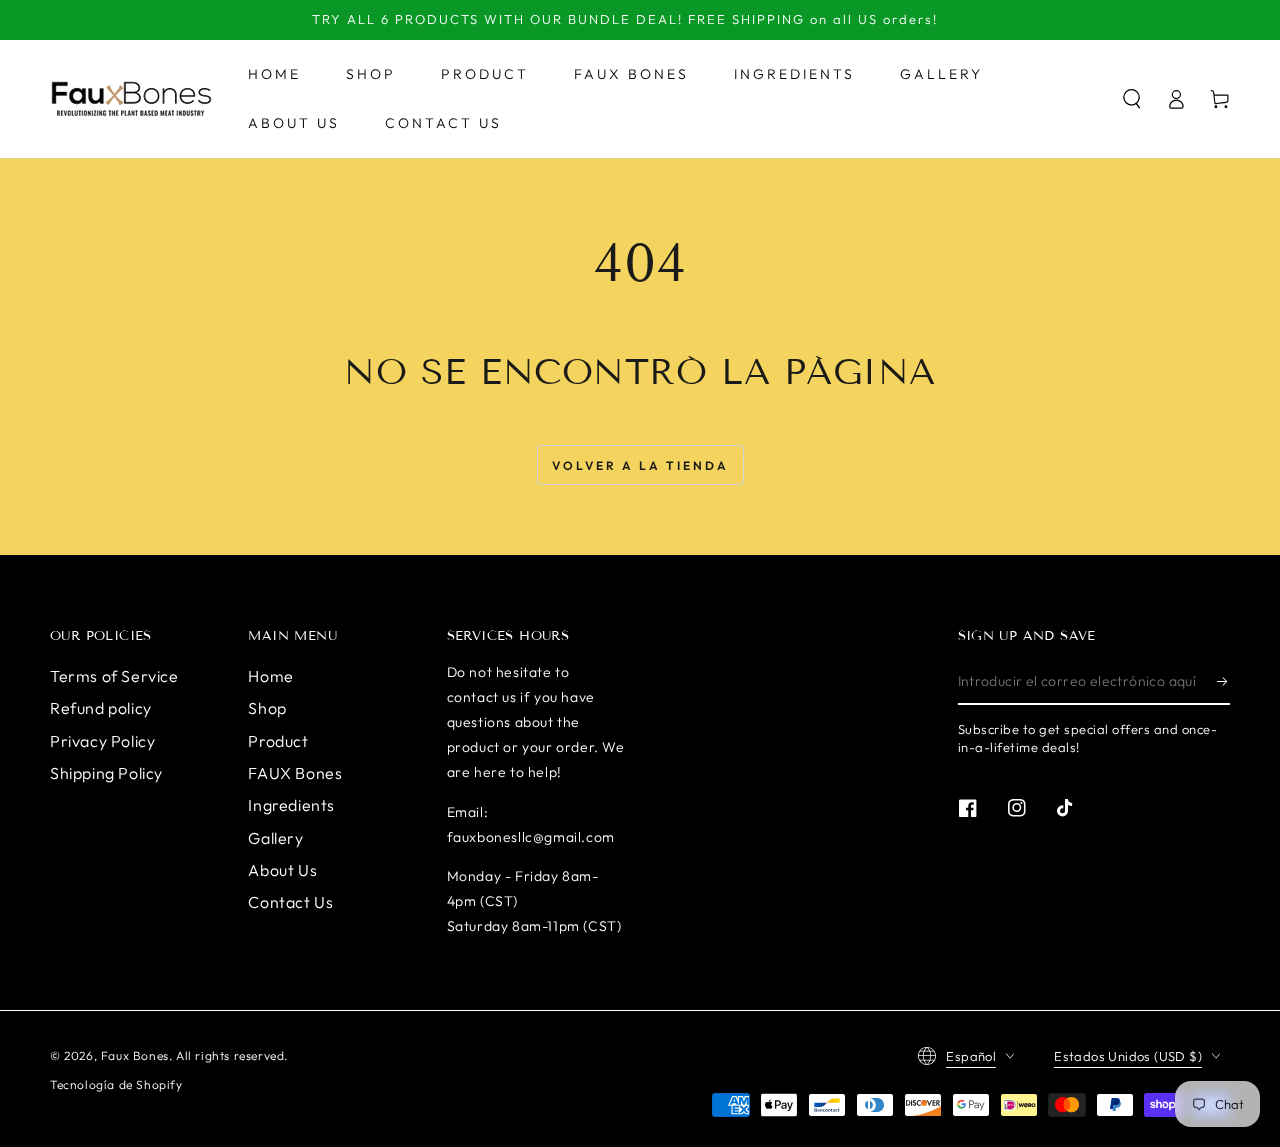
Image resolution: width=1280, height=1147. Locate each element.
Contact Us (290, 902)
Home (270, 676)
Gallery (275, 838)
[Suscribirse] (1223, 682)
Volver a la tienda (640, 465)
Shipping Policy (106, 773)
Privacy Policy (102, 741)
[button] (1132, 99)
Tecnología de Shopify (116, 1084)
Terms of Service (114, 676)
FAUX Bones (295, 773)
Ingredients (291, 805)
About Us (282, 870)
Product (278, 741)
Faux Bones (135, 1055)
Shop (267, 708)
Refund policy (101, 708)
